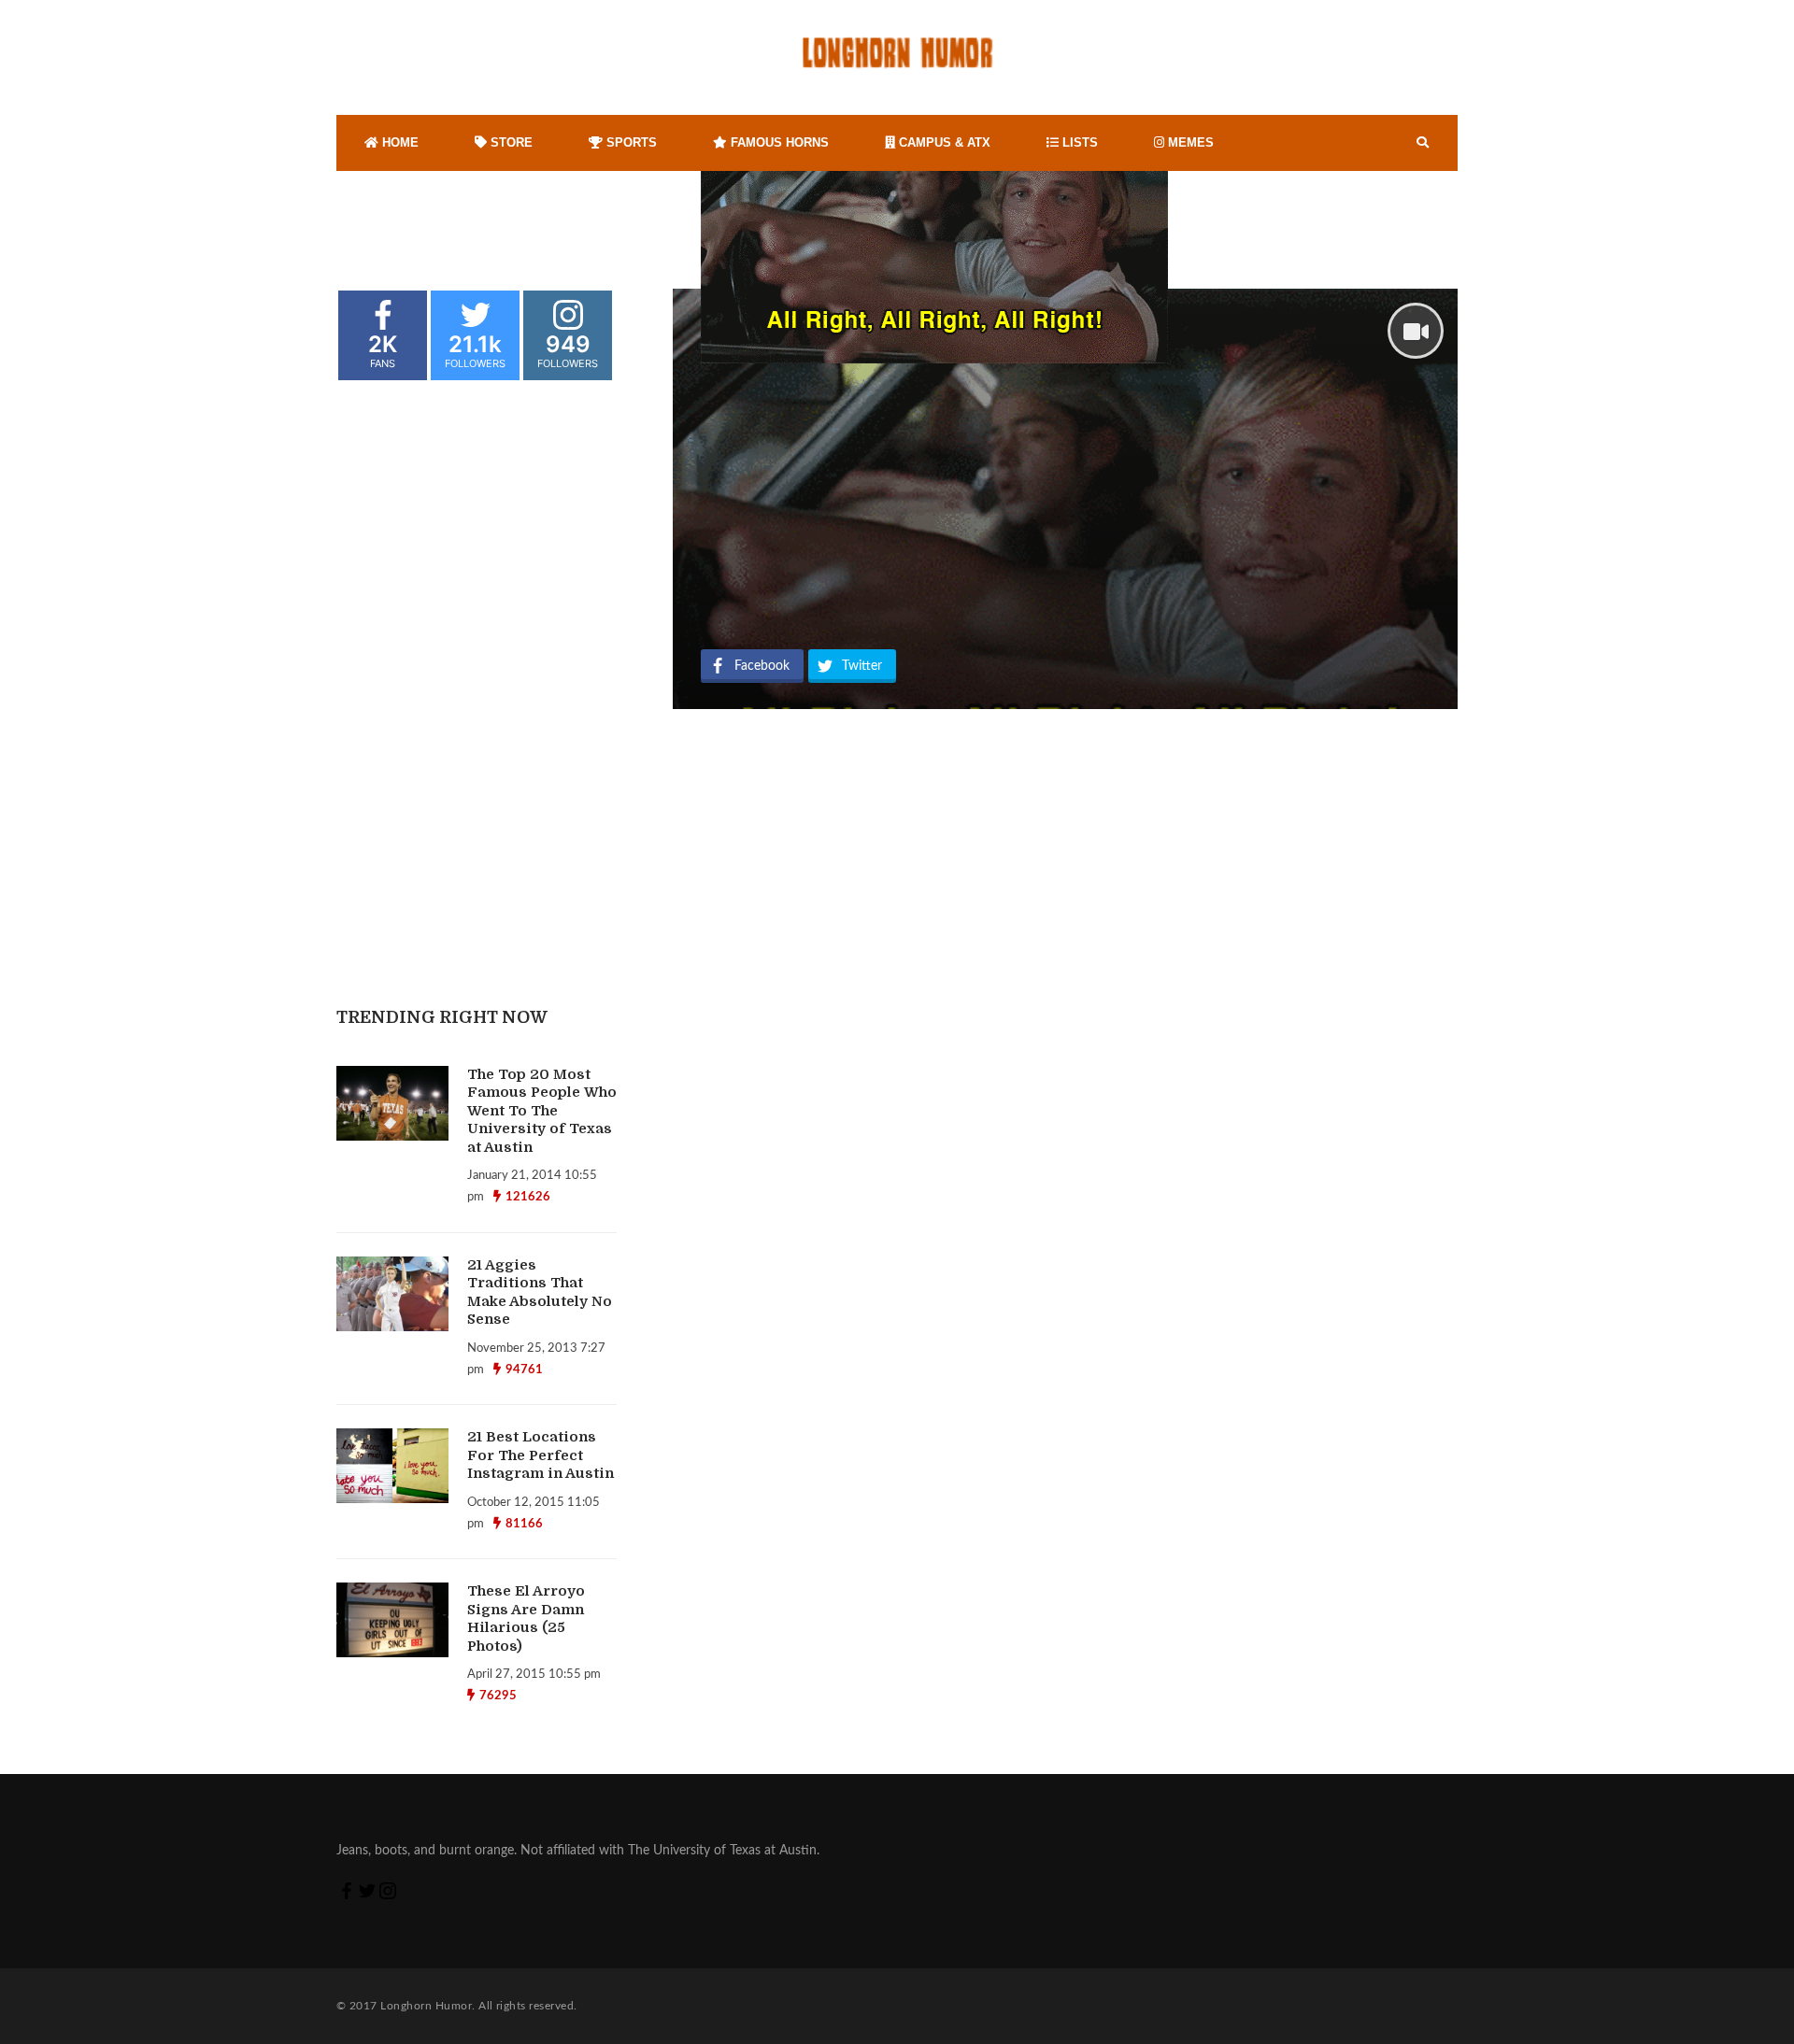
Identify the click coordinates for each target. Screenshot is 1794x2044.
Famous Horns (778, 142)
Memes (1189, 142)
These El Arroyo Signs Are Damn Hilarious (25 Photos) (526, 1618)
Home (399, 142)
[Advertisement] (846, 499)
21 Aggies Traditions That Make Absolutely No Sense (540, 1292)
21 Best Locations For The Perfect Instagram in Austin (541, 1455)
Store (510, 142)
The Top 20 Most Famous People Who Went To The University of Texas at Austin (542, 1111)
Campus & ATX (943, 142)
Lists (1078, 142)
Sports (630, 142)
